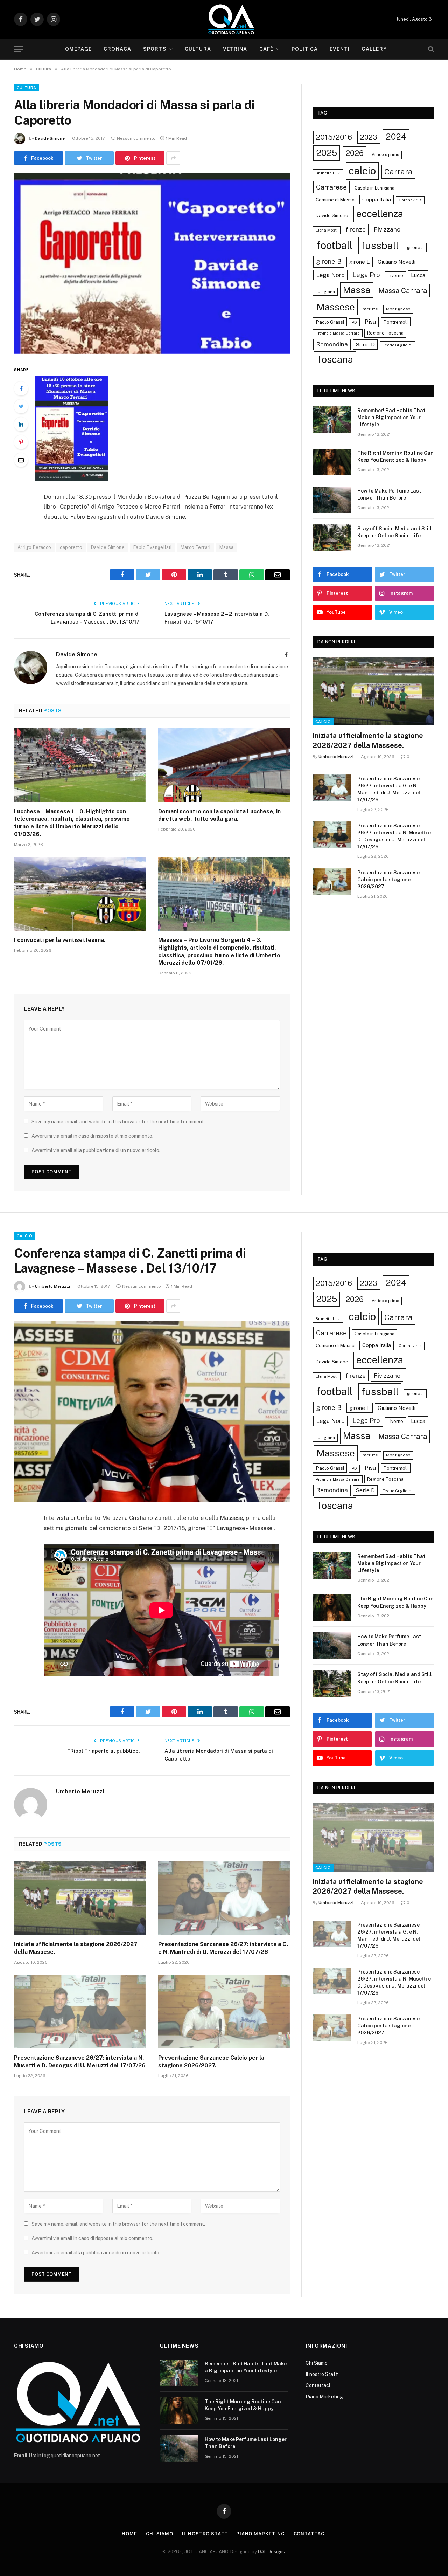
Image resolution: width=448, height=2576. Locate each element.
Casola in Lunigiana (374, 188)
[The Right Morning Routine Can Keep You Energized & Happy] (332, 462)
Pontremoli (396, 322)
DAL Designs (271, 2552)
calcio (362, 171)
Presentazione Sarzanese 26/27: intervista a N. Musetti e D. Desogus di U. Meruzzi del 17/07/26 (394, 836)
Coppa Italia (377, 199)
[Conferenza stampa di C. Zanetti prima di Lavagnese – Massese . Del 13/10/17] (152, 1411)
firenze (356, 229)
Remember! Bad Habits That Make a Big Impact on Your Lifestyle (391, 418)
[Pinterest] (21, 442)
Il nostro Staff (322, 2374)
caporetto (71, 547)
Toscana (335, 359)
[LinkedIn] (21, 424)
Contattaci (318, 2385)
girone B (329, 261)
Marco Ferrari (196, 547)
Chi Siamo (317, 2363)
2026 (355, 153)
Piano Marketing (324, 2397)
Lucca (418, 275)
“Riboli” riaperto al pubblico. (104, 1751)
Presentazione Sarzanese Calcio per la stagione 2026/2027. (388, 880)
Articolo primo (385, 154)
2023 (369, 137)
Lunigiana (325, 292)
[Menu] (19, 49)
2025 (327, 153)
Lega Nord (330, 275)
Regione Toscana (385, 333)
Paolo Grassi (330, 322)
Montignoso (398, 309)
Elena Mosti (327, 230)
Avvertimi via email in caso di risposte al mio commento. (92, 1136)
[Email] (21, 460)
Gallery (374, 49)
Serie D (365, 345)
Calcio (323, 722)
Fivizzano (387, 229)
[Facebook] (21, 388)
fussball (380, 245)
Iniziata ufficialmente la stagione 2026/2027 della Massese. (368, 740)
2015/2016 (334, 137)
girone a (415, 247)
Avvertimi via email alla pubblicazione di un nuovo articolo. (96, 1150)
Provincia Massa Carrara (338, 333)
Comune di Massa (335, 200)
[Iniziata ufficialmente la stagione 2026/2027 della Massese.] (373, 691)
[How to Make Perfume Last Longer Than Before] (332, 500)
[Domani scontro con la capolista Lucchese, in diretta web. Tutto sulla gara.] (224, 765)
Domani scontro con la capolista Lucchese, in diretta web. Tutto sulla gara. (219, 815)
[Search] (430, 49)
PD (354, 322)
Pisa (370, 322)
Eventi (340, 49)
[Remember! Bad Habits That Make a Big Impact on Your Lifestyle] (332, 420)
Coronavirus (410, 200)
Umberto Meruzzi (336, 757)
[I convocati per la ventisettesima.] (80, 894)
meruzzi (370, 309)
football (334, 245)
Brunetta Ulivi (328, 173)
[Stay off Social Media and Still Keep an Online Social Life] (332, 538)
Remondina (332, 344)
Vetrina (235, 49)
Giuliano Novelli (397, 262)
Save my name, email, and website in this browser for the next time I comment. (118, 1122)
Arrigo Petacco (34, 547)
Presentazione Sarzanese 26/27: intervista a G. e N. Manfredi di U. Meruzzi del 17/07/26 (389, 789)
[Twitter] (21, 406)
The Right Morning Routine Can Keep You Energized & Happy (395, 456)
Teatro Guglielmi (398, 345)
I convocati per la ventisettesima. (60, 940)
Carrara (398, 172)
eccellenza (380, 214)
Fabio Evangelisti (153, 547)
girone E (360, 262)
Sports (155, 49)
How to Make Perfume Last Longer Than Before (389, 494)
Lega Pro (366, 275)
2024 (396, 137)
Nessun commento (136, 138)
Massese (336, 307)
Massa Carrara (403, 291)
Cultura (198, 49)
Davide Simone (50, 138)
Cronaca (117, 49)
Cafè (266, 49)
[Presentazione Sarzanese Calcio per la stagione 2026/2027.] (332, 882)
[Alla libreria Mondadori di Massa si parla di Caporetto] (152, 264)
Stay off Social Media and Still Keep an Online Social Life (395, 532)
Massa (227, 547)
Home (129, 2534)
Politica (305, 49)
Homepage (76, 49)
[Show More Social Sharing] (173, 158)
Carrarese (331, 187)
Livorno (395, 275)
